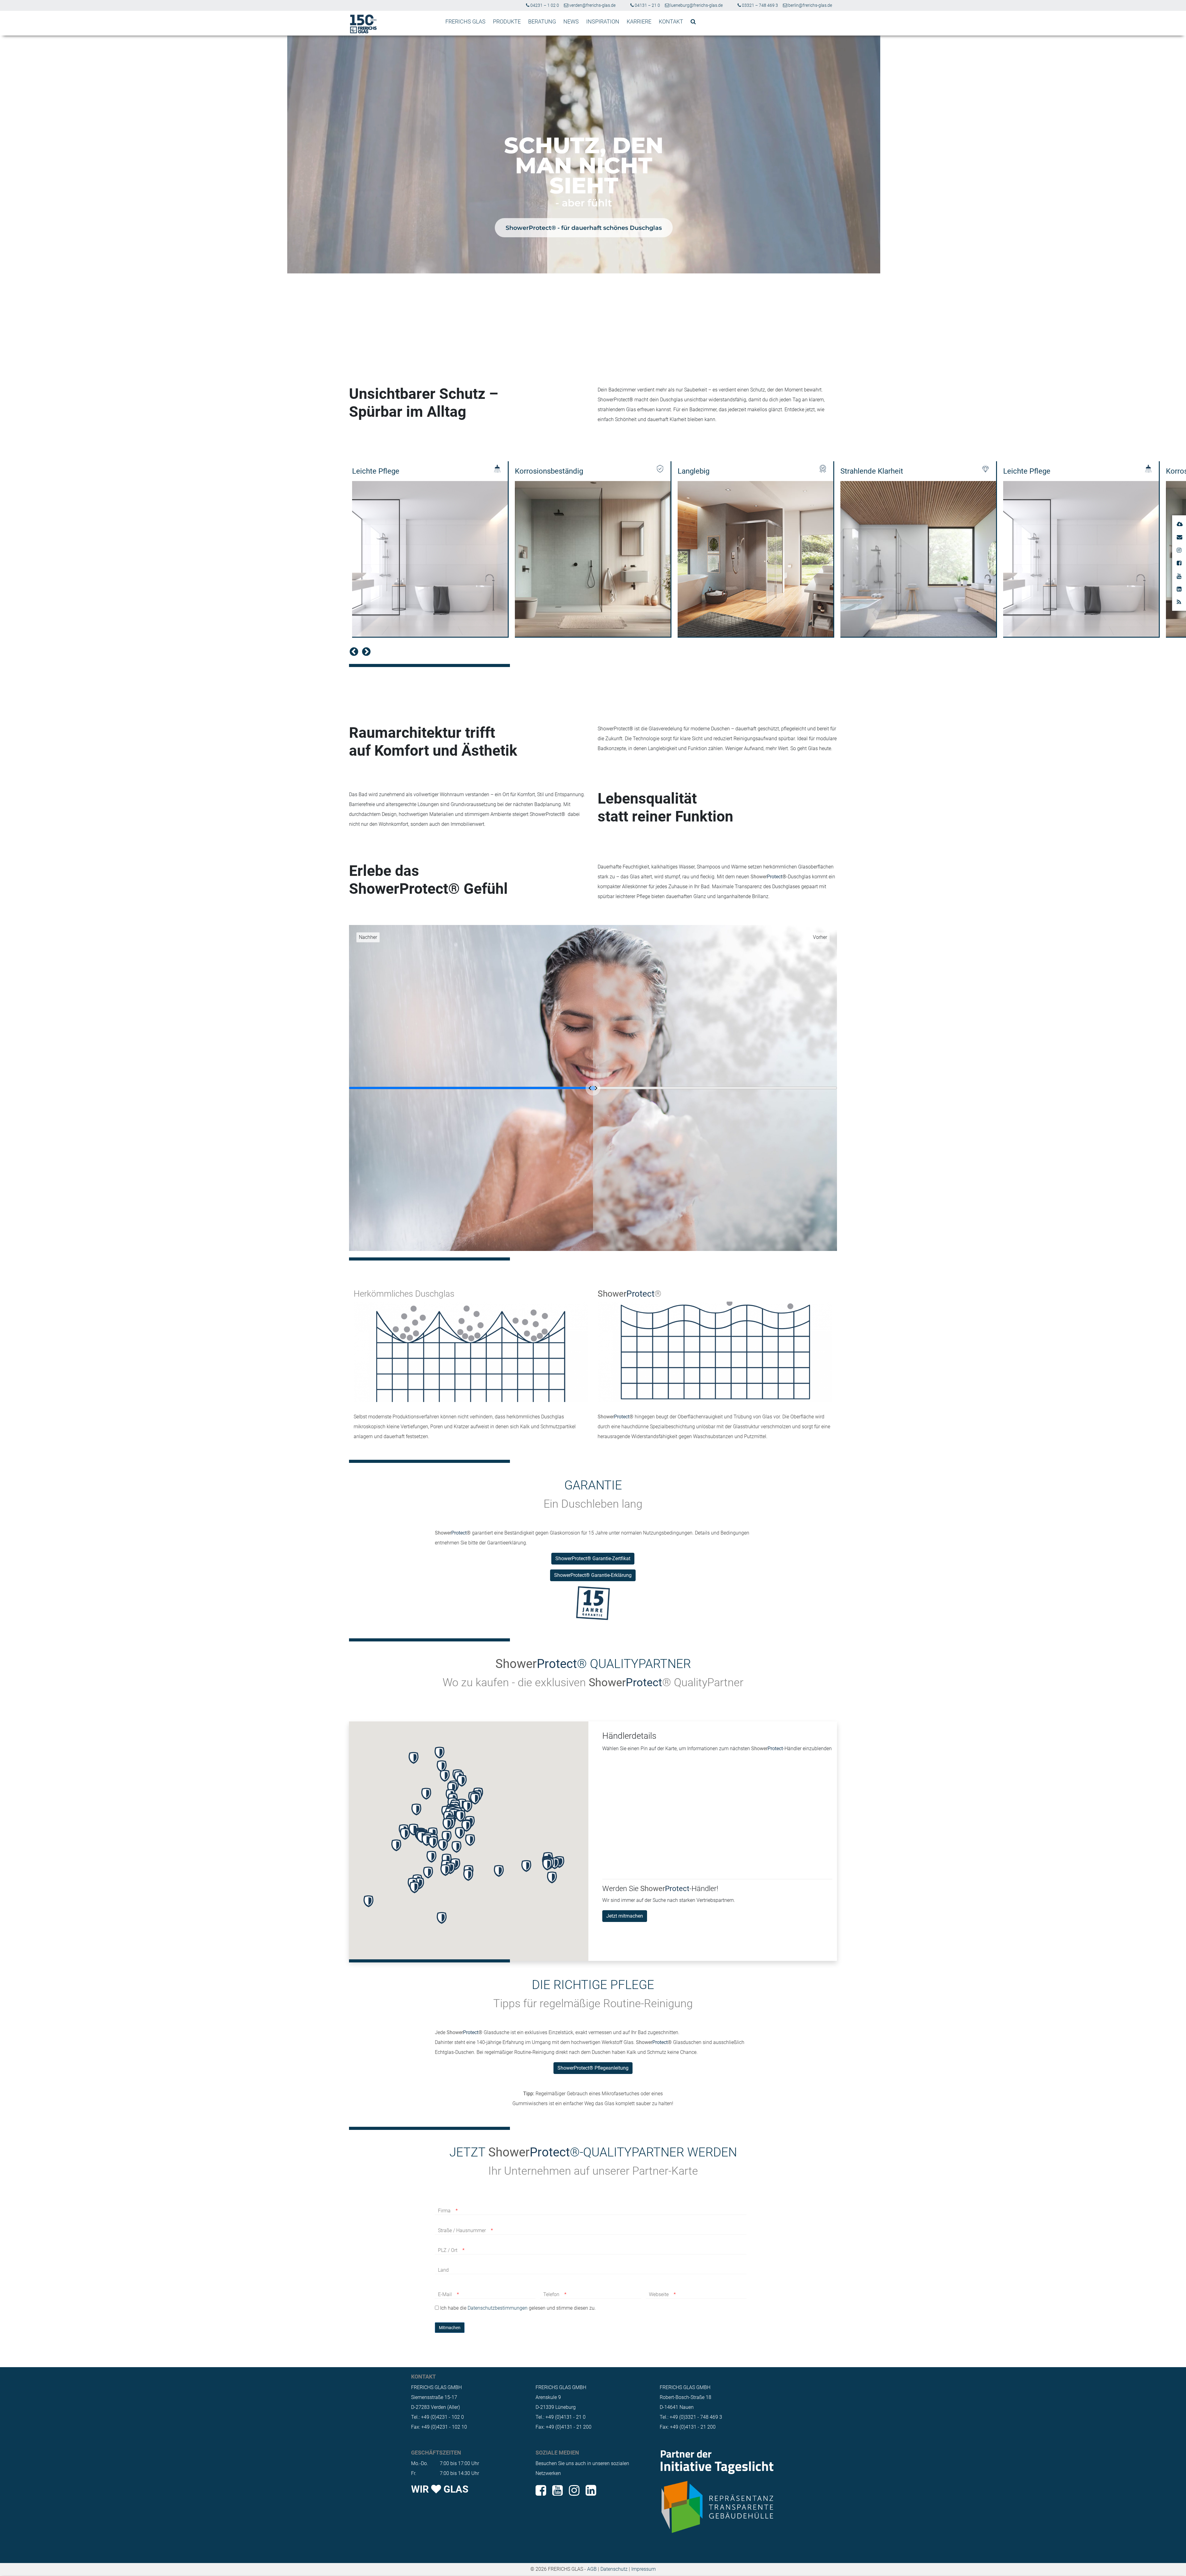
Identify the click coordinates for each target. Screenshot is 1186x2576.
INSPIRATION (603, 21)
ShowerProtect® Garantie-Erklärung (593, 1575)
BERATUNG (542, 21)
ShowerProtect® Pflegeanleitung (593, 2068)
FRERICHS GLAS (465, 21)
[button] (445, 1776)
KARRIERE (639, 21)
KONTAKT (671, 21)
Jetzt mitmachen (625, 1916)
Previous (352, 650)
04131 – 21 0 (647, 5)
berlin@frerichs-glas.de (810, 5)
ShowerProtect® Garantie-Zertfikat (593, 1558)
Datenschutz (614, 2569)
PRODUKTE (507, 21)
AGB (592, 2569)
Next (364, 650)
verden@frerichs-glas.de (592, 5)
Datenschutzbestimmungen (498, 2308)
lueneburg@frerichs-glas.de (696, 5)
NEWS (571, 21)
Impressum (643, 2569)
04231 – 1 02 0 (544, 5)
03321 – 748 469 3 (759, 5)
